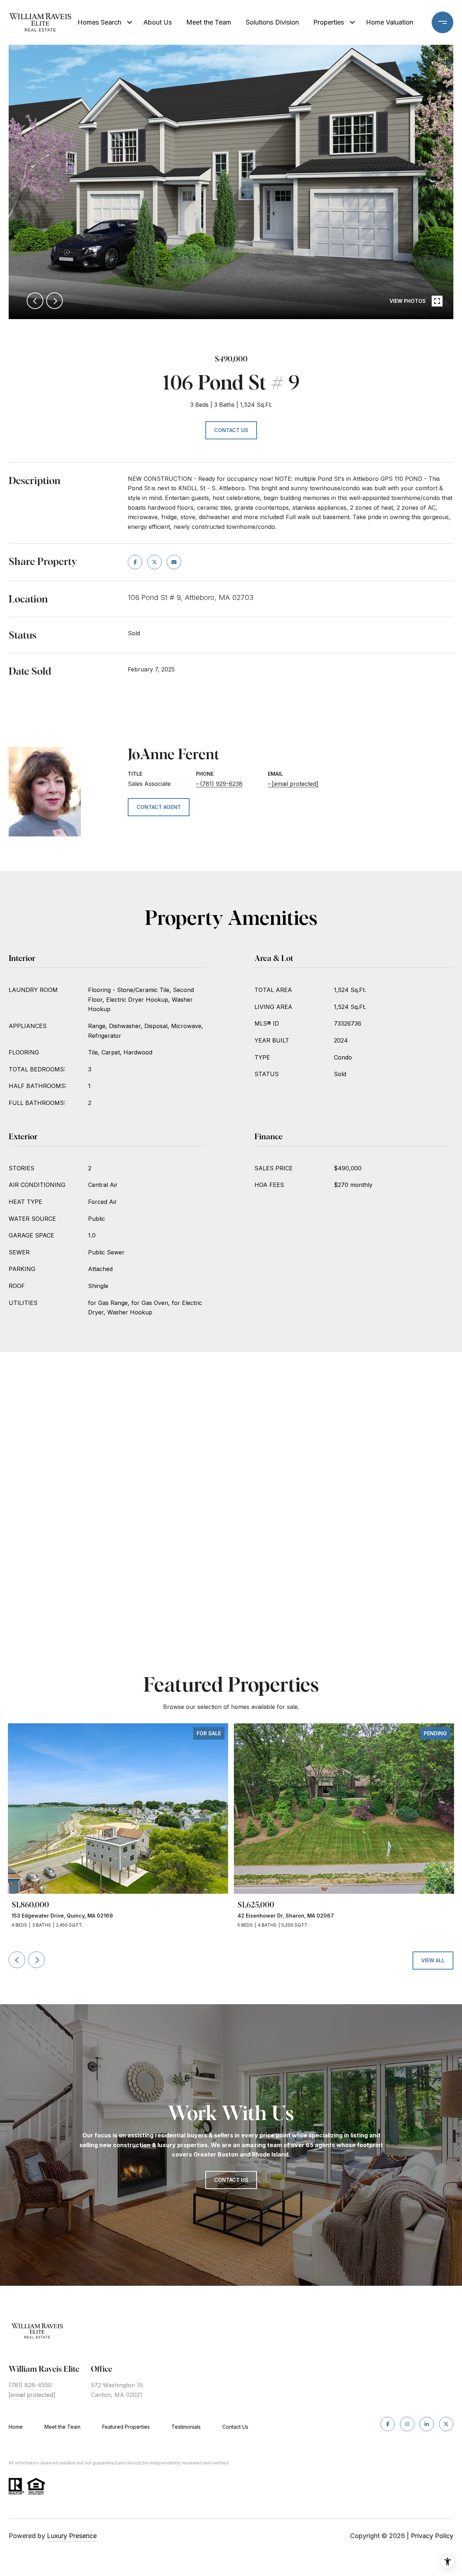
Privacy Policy (432, 2536)
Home (16, 2427)
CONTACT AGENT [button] (159, 807)
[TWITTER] (446, 2424)
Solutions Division (272, 22)
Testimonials (186, 2427)
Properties (329, 22)
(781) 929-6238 (221, 784)
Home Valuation (390, 22)
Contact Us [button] (231, 430)
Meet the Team (209, 22)
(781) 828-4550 (30, 2385)
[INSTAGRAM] (407, 2424)
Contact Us (235, 2427)
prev (35, 301)
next (55, 301)
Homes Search (99, 22)
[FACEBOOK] (388, 2424)
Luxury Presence (72, 2536)
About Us (158, 22)
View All (433, 1960)
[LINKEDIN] (427, 2424)
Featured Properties (126, 2427)
